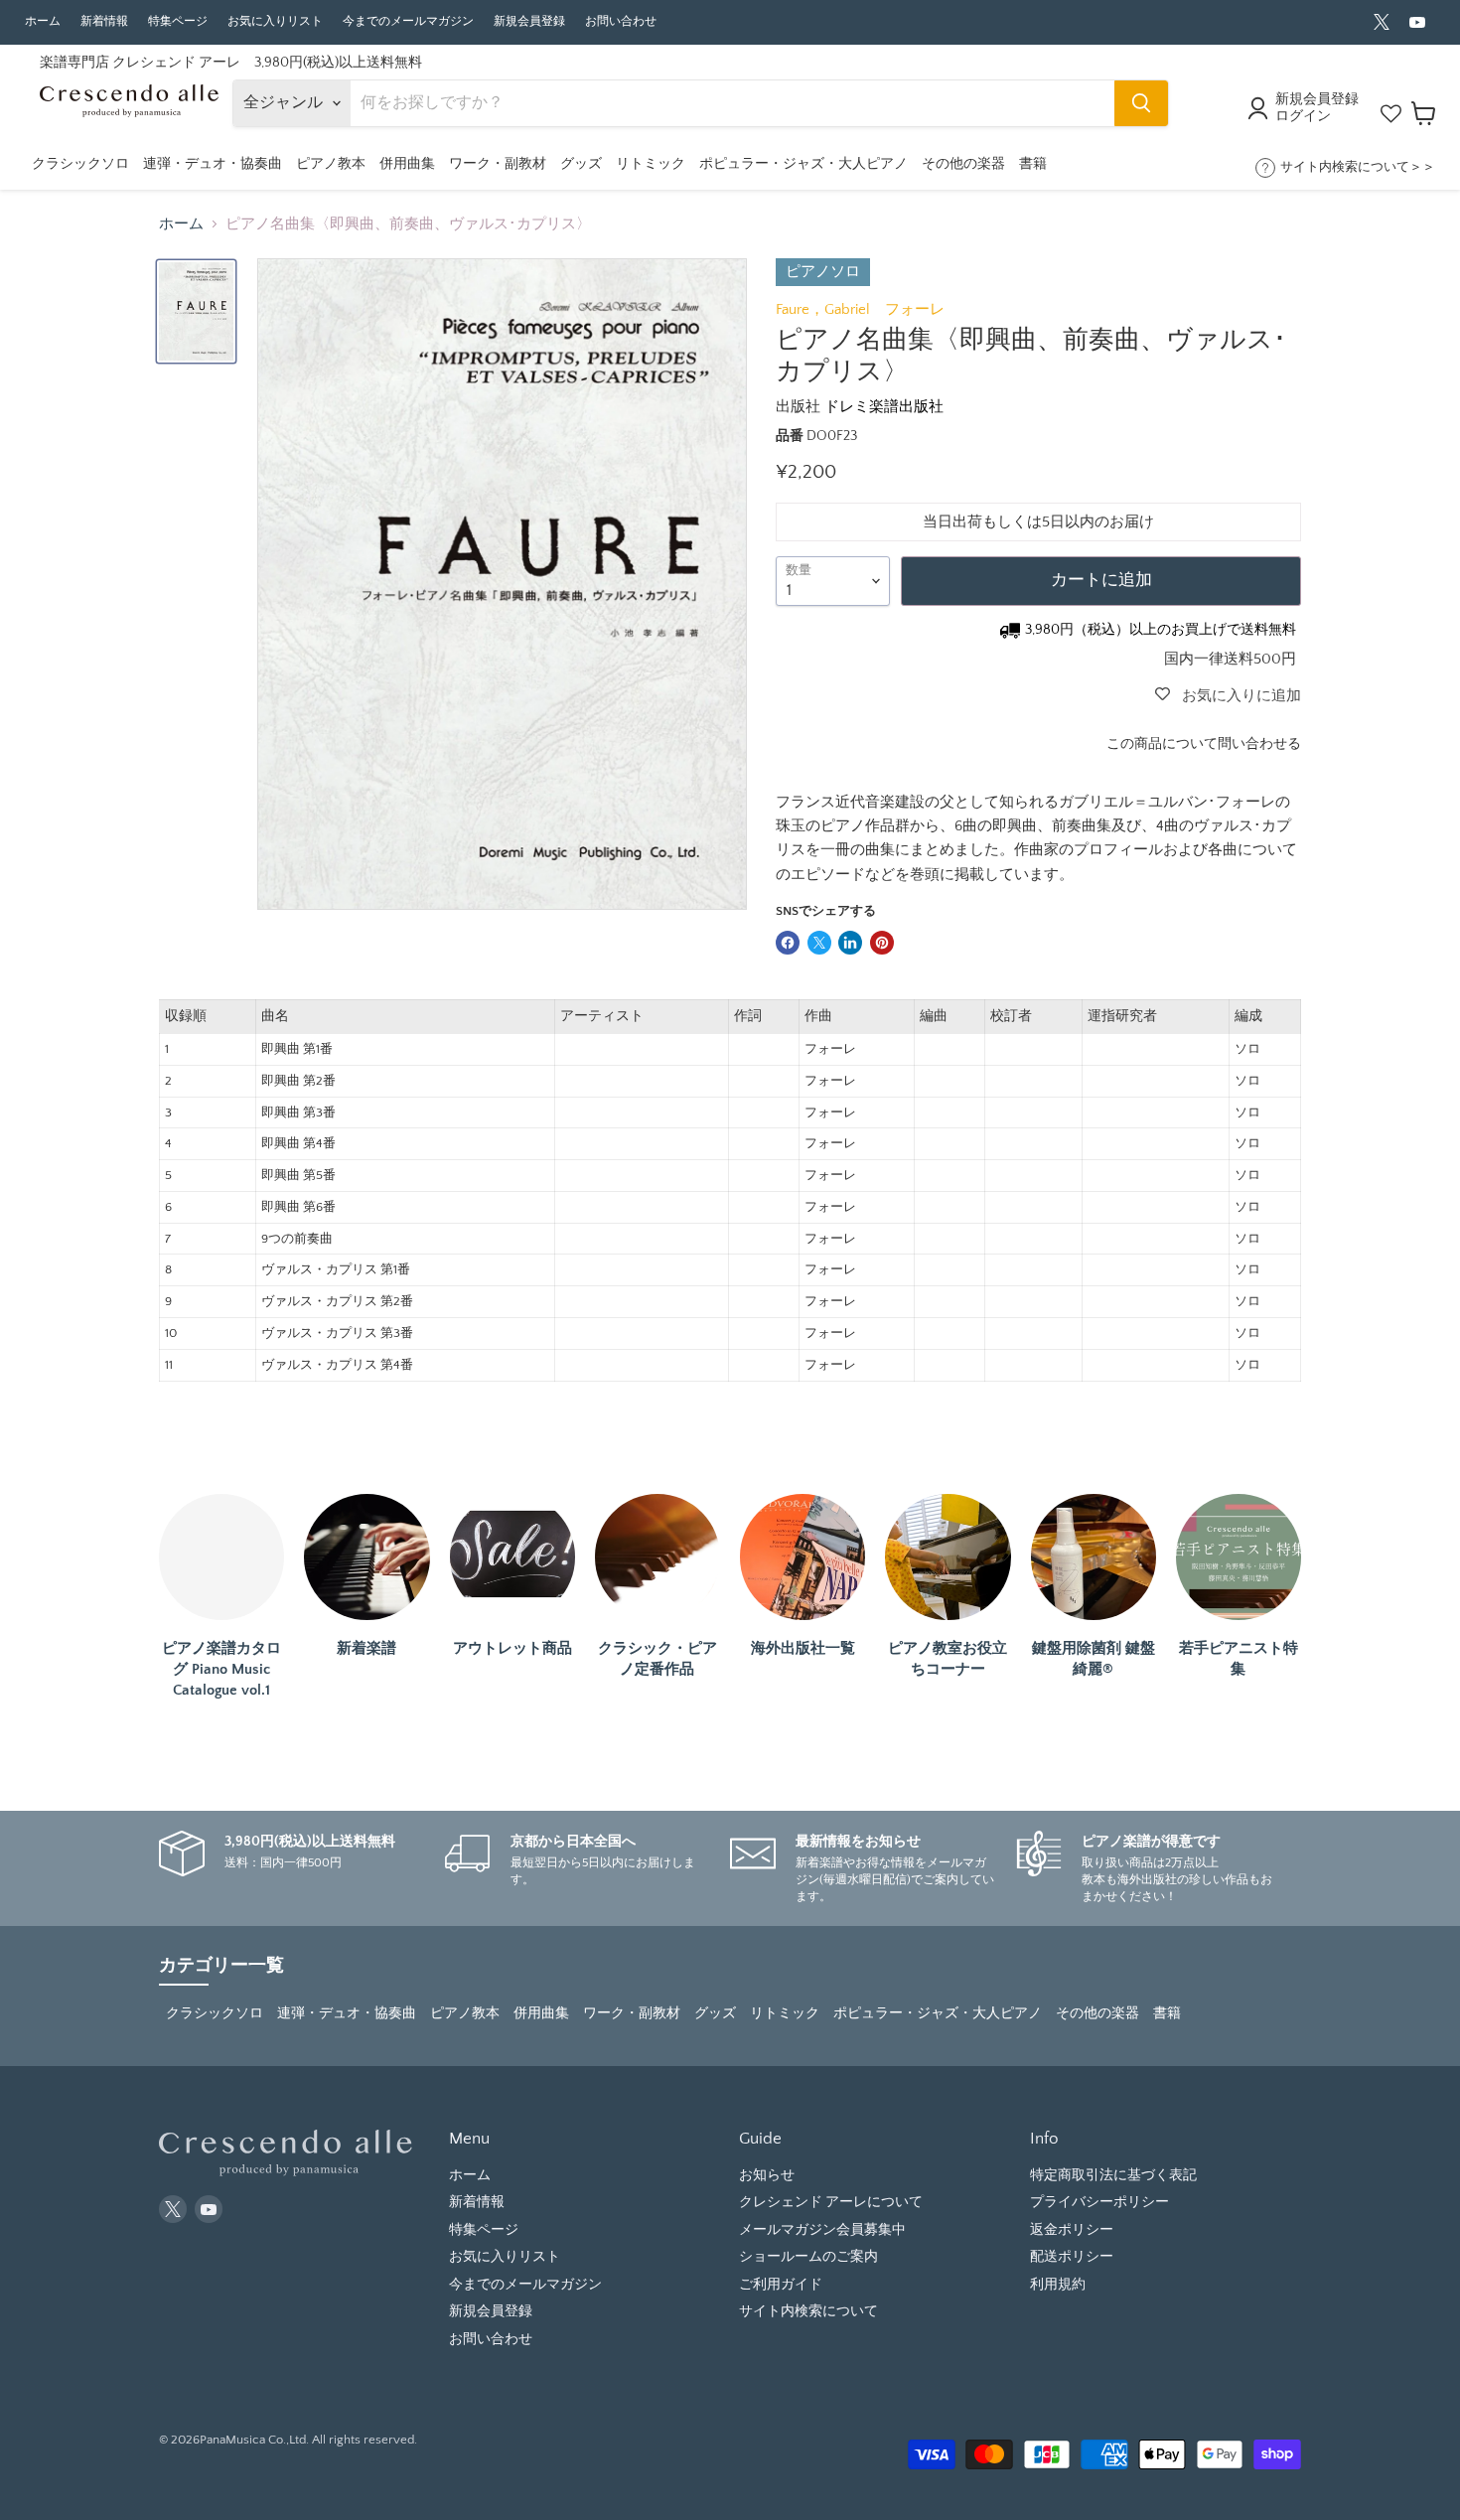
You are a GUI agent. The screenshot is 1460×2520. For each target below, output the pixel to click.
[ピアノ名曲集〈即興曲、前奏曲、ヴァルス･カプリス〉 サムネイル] (196, 311)
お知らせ (767, 2175)
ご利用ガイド (781, 2285)
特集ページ (178, 21)
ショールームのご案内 (808, 2257)
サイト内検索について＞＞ (1358, 167)
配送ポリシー (1072, 2257)
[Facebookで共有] (788, 943)
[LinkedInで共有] (850, 943)
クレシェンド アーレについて (831, 2202)
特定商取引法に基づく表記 (1113, 2175)
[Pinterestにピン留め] (882, 943)
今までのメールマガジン (408, 21)
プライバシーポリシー (1099, 2202)
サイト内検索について (808, 2311)
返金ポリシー (1072, 2230)
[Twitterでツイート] (819, 943)
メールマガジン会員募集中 (822, 2230)
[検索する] (1141, 103)
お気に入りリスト (275, 21)
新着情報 (104, 21)
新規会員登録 (529, 21)
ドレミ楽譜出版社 (884, 407)
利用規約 (1058, 2285)
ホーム (43, 21)
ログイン (1303, 116)
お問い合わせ (621, 21)
